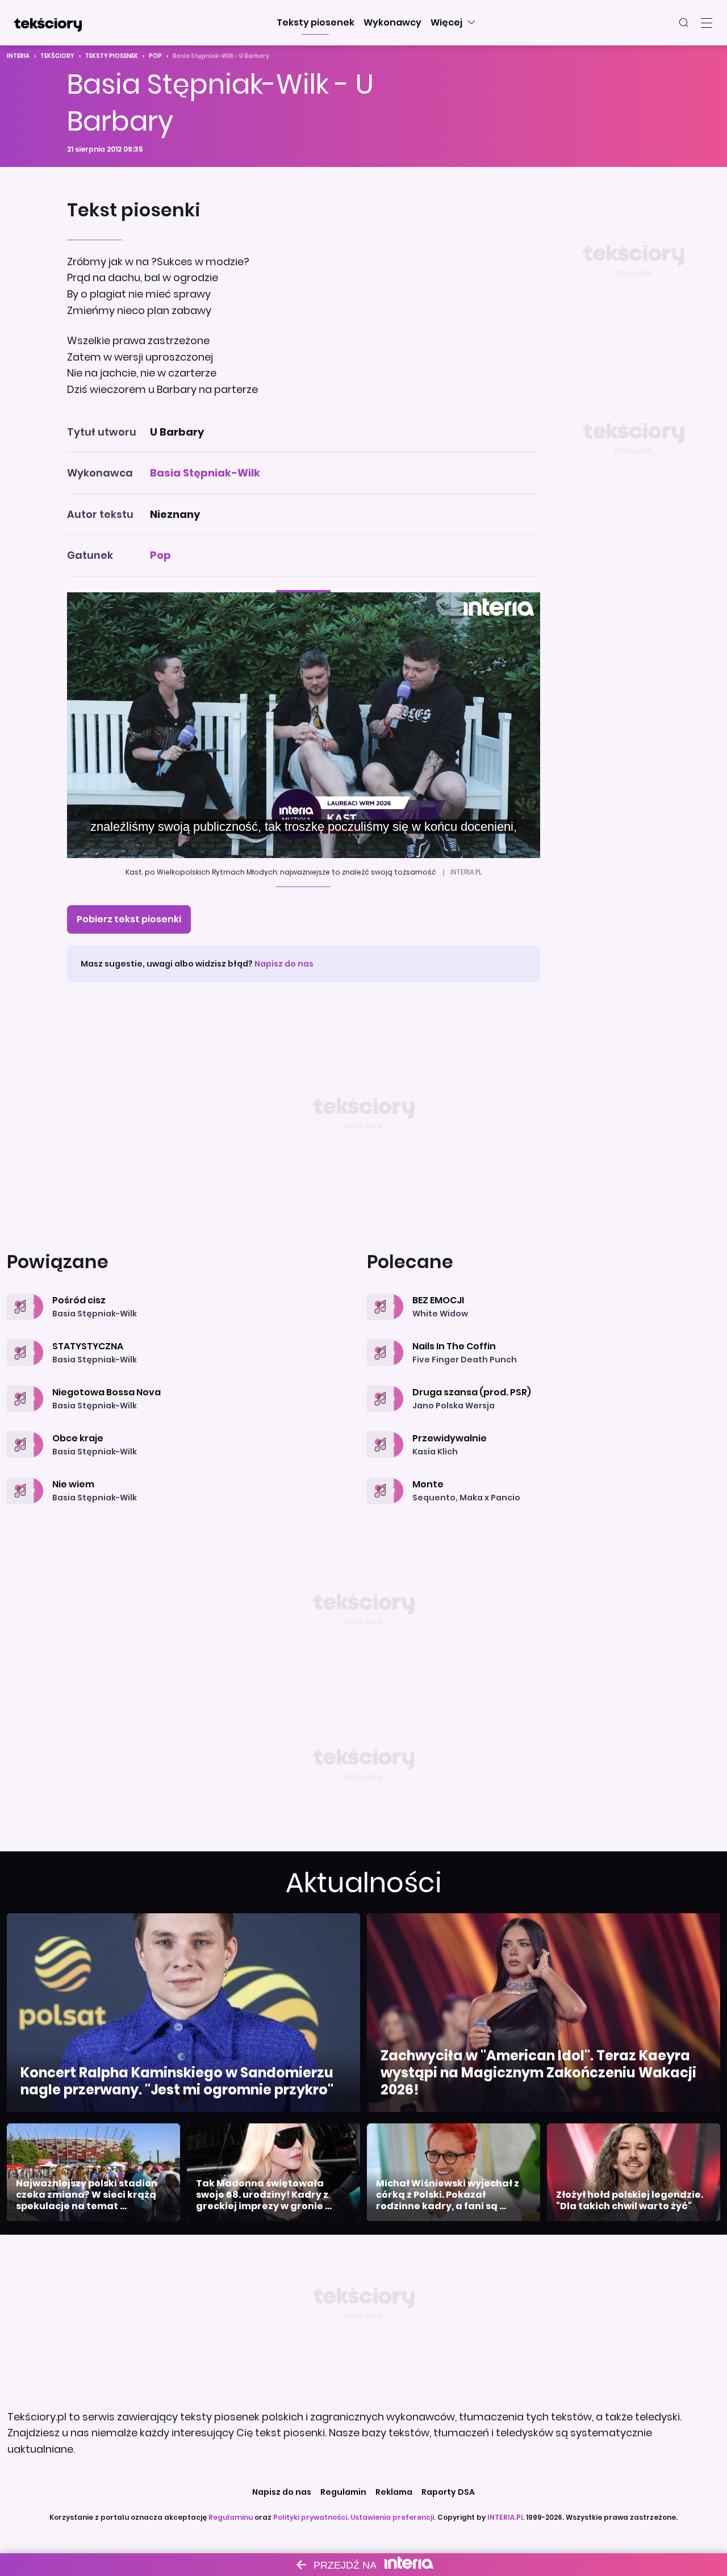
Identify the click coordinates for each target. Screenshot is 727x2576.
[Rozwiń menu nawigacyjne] (707, 23)
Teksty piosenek (112, 56)
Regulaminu (231, 2517)
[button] (316, 23)
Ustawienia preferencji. (393, 2517)
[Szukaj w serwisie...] (684, 23)
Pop (155, 56)
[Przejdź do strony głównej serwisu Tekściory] (48, 23)
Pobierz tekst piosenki (129, 919)
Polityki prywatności (310, 2517)
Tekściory (57, 56)
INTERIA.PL (506, 2517)
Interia (18, 56)
